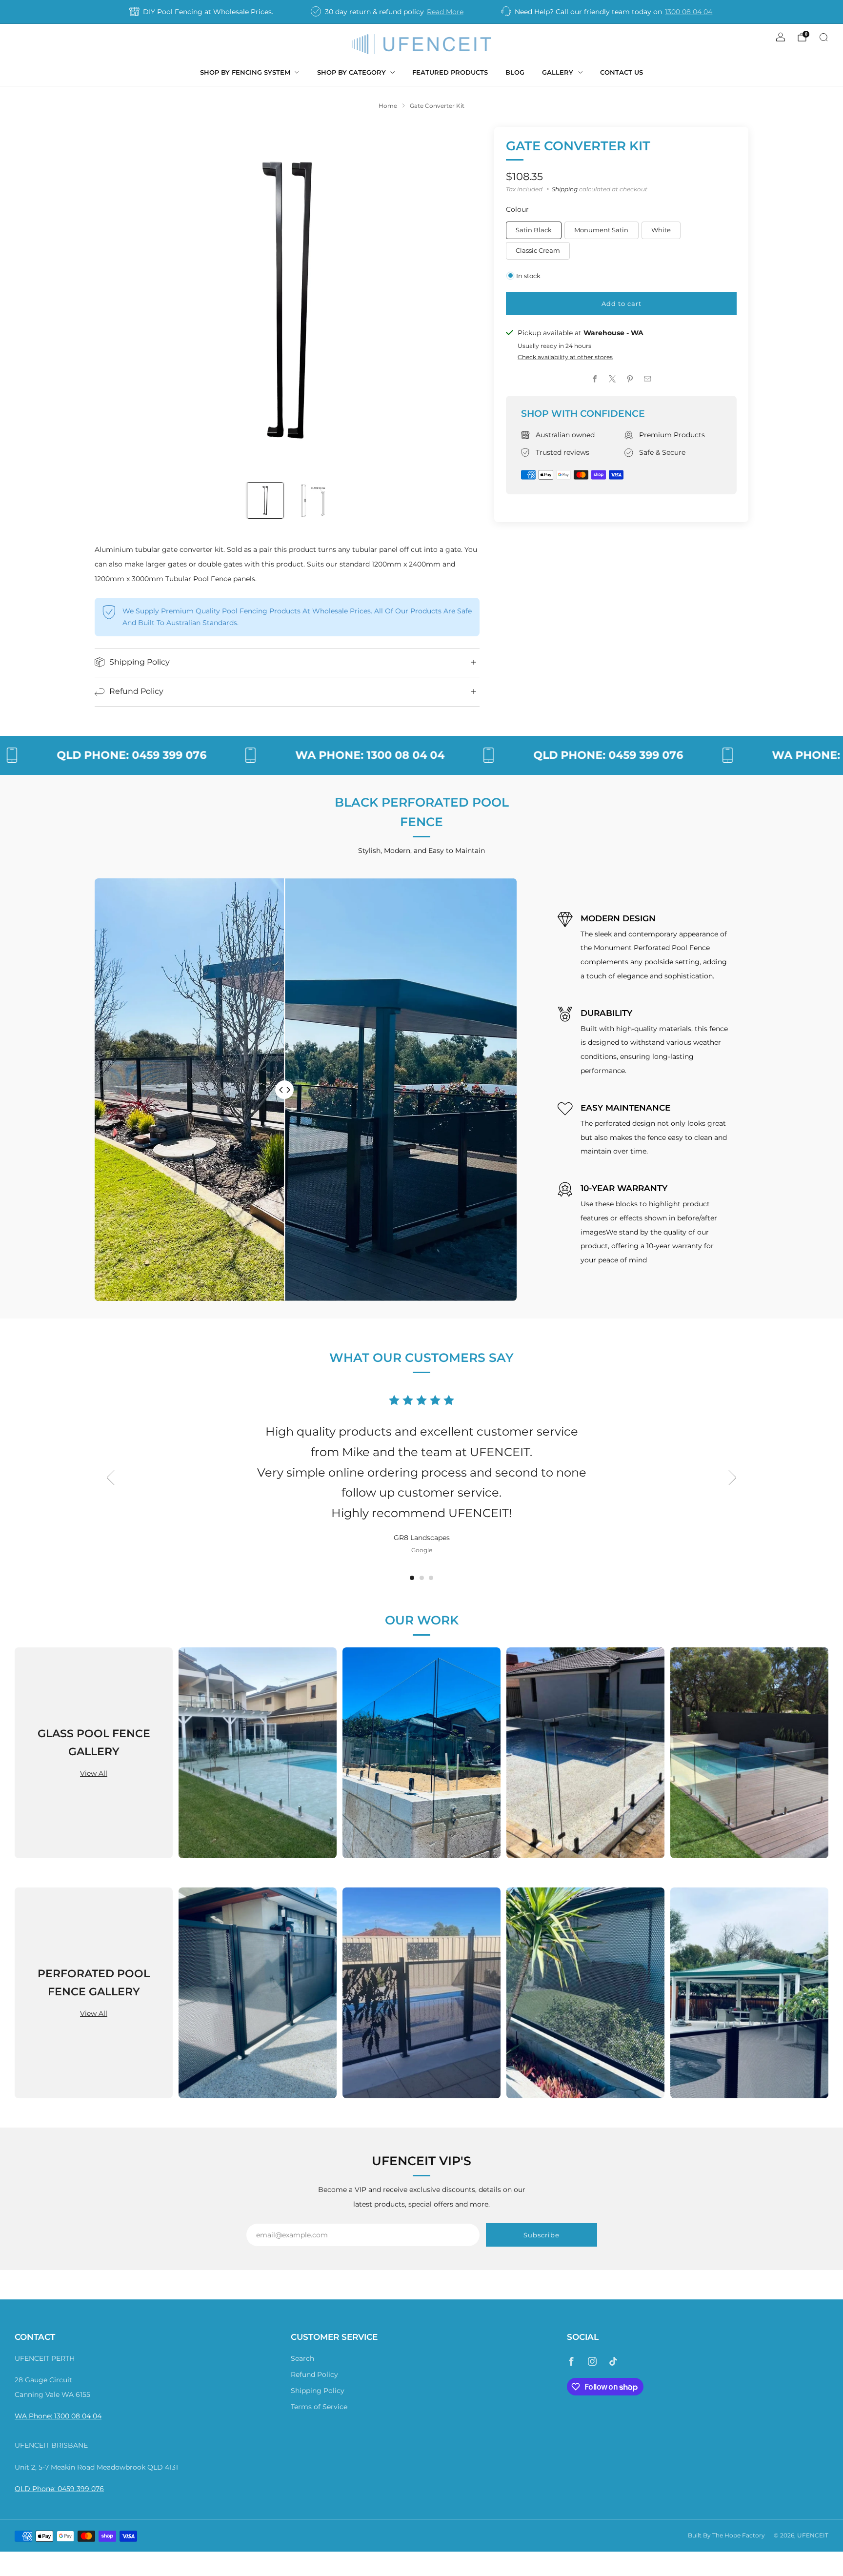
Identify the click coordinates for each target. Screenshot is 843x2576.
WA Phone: (34, 2416)
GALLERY (558, 72)
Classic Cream (538, 250)
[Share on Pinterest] (630, 379)
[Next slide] (461, 300)
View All (94, 1774)
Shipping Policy (318, 2391)
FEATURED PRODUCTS (450, 72)
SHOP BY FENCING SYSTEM (245, 72)
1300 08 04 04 (689, 12)
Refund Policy (314, 2374)
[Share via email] (648, 379)
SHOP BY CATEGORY (351, 72)
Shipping (565, 189)
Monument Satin (601, 230)
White (661, 230)
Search (302, 2358)
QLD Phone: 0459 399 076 (59, 2489)
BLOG (515, 72)
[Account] (781, 37)
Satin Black (534, 230)
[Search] (823, 37)
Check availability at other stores (565, 357)
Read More (445, 12)
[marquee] (421, 755)
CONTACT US (622, 72)
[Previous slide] (114, 300)
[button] (412, 1578)
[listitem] (202, 12)
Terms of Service (319, 2407)
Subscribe (542, 2235)
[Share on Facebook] (595, 379)
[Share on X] (613, 379)
